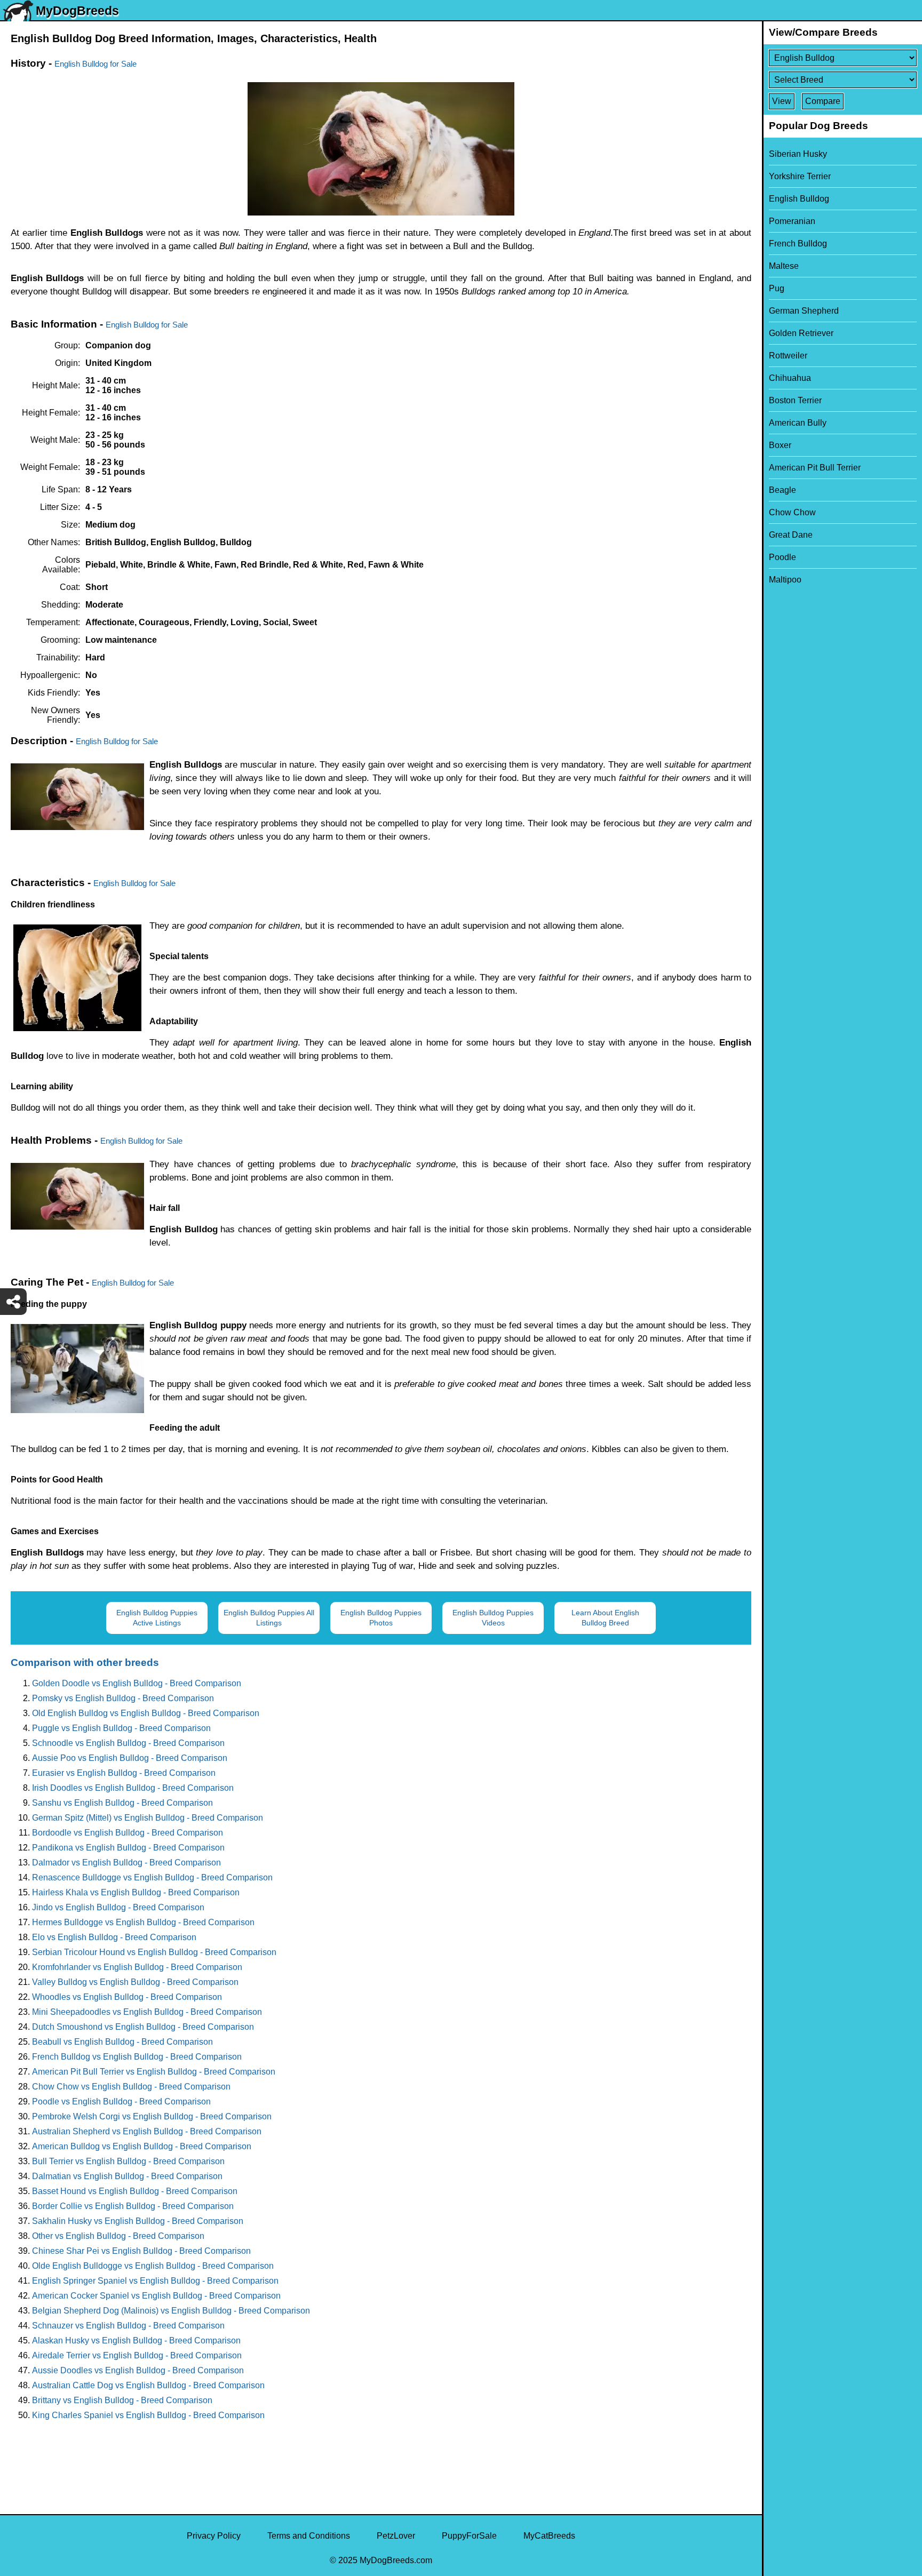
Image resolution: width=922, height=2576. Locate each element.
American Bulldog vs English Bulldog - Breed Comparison (142, 2146)
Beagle (782, 490)
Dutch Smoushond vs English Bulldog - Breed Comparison (143, 2027)
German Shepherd (804, 311)
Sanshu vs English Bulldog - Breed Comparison (122, 1803)
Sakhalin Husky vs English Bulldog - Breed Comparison (138, 2221)
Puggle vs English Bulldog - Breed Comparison (121, 1728)
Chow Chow (792, 512)
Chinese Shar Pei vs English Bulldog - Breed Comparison (141, 2251)
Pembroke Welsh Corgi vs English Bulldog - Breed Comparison (152, 2116)
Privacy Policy (214, 2536)
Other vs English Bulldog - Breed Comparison (118, 2236)
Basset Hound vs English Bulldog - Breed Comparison (135, 2191)
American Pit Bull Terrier (815, 468)
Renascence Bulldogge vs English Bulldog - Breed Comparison (152, 1877)
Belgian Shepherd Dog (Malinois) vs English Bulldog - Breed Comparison (171, 2311)
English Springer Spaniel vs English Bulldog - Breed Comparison (155, 2281)
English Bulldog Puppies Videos (493, 1618)
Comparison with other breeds (85, 1662)
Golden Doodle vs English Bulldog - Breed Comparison (137, 1683)
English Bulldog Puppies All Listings (269, 1618)
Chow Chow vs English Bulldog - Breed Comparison (131, 2087)
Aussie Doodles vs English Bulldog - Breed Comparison (138, 2370)
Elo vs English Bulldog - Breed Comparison (114, 1937)
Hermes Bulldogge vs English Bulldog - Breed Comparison (143, 1922)
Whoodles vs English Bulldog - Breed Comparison (127, 1997)
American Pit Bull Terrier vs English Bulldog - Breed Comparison (154, 2072)
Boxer (780, 445)
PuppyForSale (469, 2536)
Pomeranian (792, 221)
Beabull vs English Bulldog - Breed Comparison (122, 2042)
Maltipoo (785, 580)
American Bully (798, 423)
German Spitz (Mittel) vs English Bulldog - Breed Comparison (148, 1818)
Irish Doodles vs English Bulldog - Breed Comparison (133, 1788)
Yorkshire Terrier (800, 176)
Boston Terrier (795, 400)
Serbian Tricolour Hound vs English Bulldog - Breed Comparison (154, 1952)
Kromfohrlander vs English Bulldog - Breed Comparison (137, 1967)
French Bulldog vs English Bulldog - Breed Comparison (137, 2057)
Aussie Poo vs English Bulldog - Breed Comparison (130, 1758)
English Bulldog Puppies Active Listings (157, 1618)
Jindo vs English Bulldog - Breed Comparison (118, 1907)
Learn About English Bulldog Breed (605, 1618)
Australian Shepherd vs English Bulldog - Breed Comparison (147, 2131)
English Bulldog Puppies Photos (381, 1618)
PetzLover (396, 2536)
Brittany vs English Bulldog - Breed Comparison (122, 2400)
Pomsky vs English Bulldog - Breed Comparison (123, 1698)
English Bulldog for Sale (96, 64)
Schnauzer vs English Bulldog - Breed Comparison (128, 2326)
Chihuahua (790, 378)
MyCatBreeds (549, 2536)
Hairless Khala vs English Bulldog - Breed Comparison (136, 1892)
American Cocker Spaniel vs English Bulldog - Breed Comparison (156, 2296)
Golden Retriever (801, 333)
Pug (777, 288)
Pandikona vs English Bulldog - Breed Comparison (128, 1848)
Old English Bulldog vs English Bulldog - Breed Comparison (146, 1713)
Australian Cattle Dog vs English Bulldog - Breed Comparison (148, 2385)
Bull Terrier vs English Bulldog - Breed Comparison (128, 2161)
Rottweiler (788, 356)
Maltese (784, 266)
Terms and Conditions (309, 2536)
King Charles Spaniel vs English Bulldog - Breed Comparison (148, 2415)
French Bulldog (798, 244)
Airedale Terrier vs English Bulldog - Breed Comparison (137, 2355)
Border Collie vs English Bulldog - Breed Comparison (133, 2206)
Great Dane (791, 535)
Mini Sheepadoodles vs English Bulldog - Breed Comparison (147, 2012)
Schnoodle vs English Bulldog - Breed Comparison (128, 1743)
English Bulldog (799, 199)
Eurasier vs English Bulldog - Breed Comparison (124, 1773)
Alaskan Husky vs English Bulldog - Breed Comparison (136, 2340)
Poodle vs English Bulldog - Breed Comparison (121, 2102)
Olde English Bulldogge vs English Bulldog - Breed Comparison (153, 2266)
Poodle (782, 557)
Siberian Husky (798, 154)
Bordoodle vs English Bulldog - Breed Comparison (128, 1833)
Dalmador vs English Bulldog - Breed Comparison (126, 1863)
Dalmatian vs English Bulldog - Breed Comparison (127, 2176)
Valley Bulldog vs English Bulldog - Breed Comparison (135, 1982)
